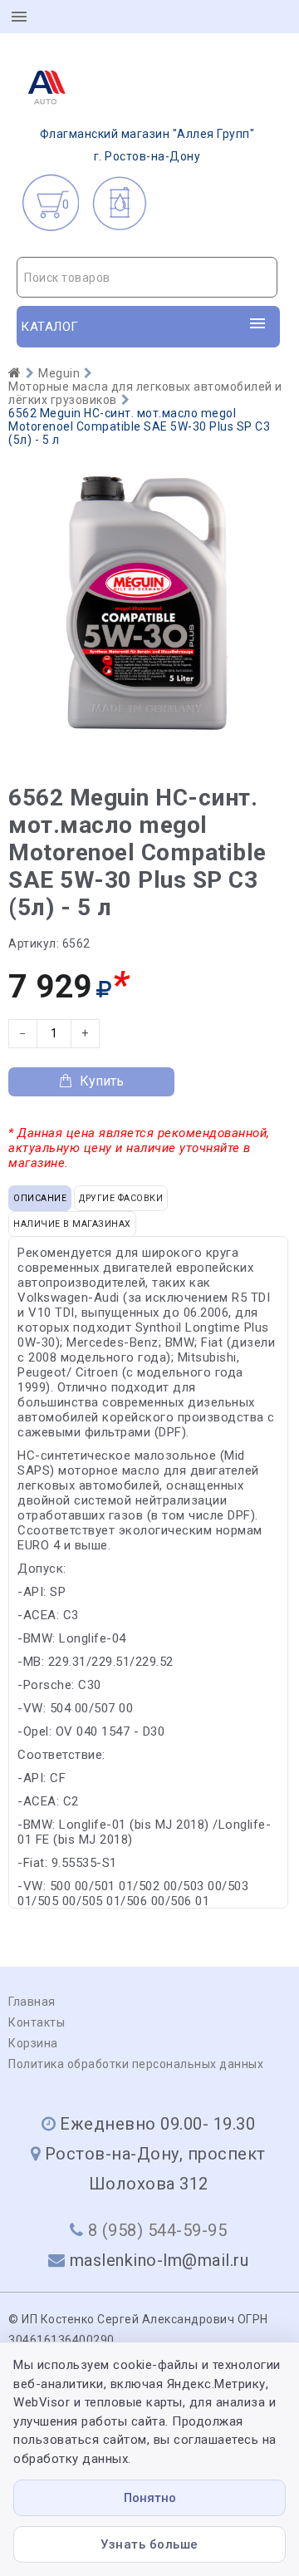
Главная (32, 2002)
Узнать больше (149, 2544)
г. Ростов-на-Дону (147, 145)
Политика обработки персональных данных (136, 2064)
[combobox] (147, 277)
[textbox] (147, 278)
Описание (40, 1198)
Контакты (37, 2022)
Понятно (150, 2498)
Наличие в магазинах (72, 1224)
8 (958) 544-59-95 (158, 2230)
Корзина (33, 2043)
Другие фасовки (121, 1198)
